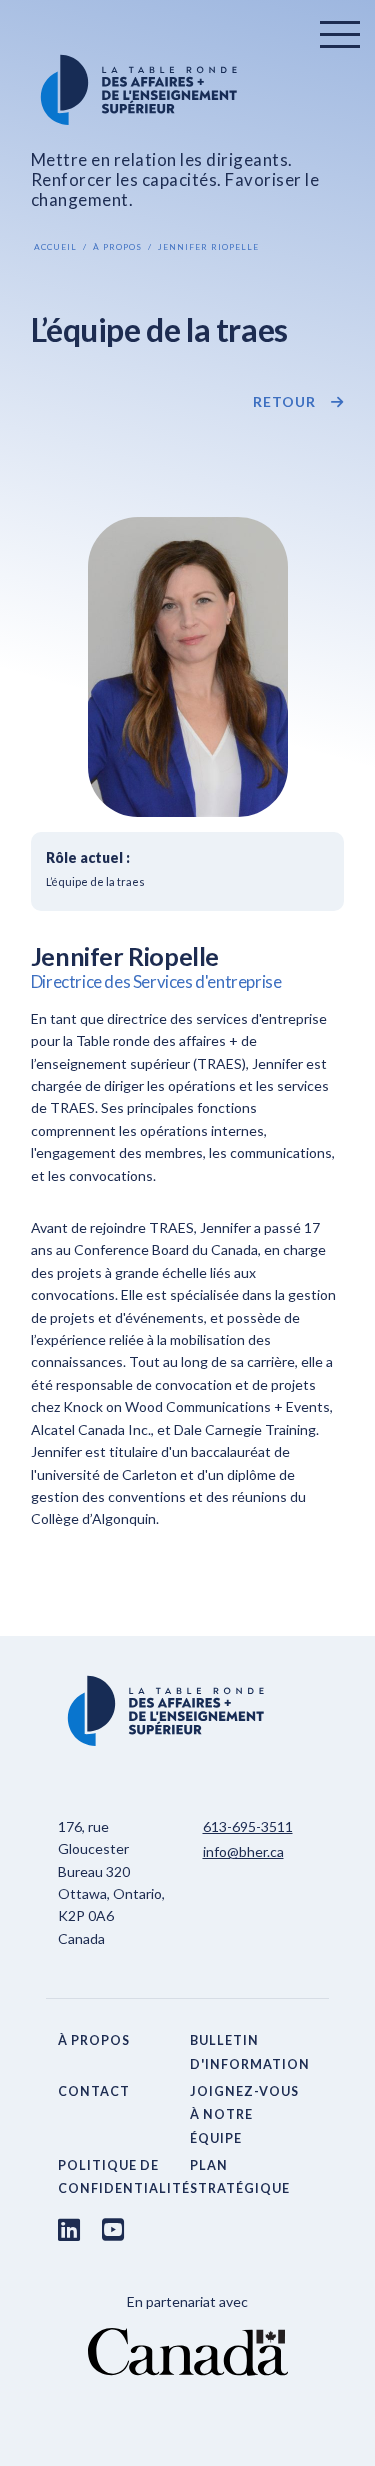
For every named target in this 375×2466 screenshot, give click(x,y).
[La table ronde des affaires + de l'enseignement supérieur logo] (188, 90)
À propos (117, 247)
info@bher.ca (243, 1851)
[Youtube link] (113, 2229)
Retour (284, 402)
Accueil (55, 247)
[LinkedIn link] (69, 2229)
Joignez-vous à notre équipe (244, 2115)
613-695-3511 (248, 1826)
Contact (94, 2091)
